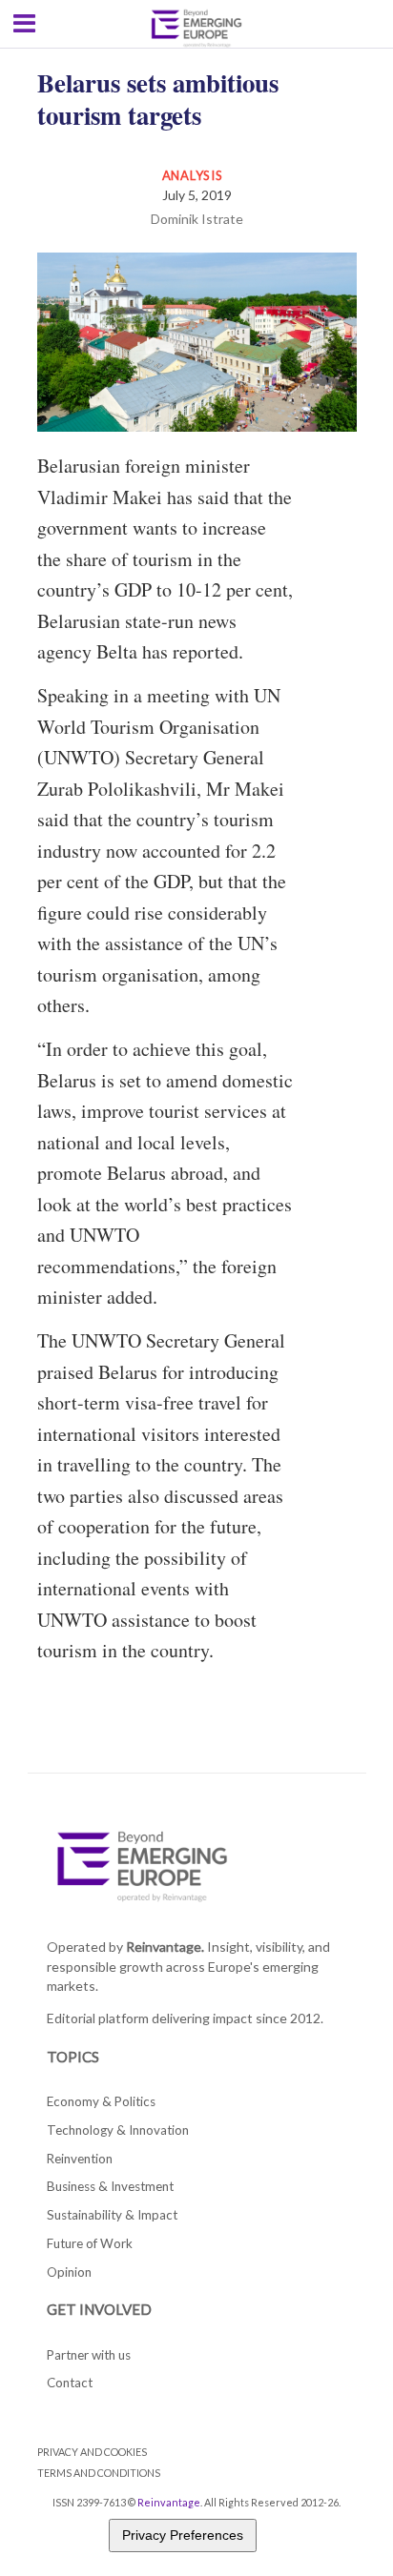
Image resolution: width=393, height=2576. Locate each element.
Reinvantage (169, 2502)
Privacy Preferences (183, 2535)
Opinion (69, 2272)
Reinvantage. (165, 1947)
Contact (70, 2383)
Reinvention (80, 2159)
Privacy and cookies (92, 2452)
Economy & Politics (101, 2101)
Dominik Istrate (197, 219)
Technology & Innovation (118, 2130)
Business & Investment (110, 2186)
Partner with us (89, 2355)
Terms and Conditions (99, 2473)
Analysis (193, 175)
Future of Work (90, 2243)
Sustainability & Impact (112, 2215)
